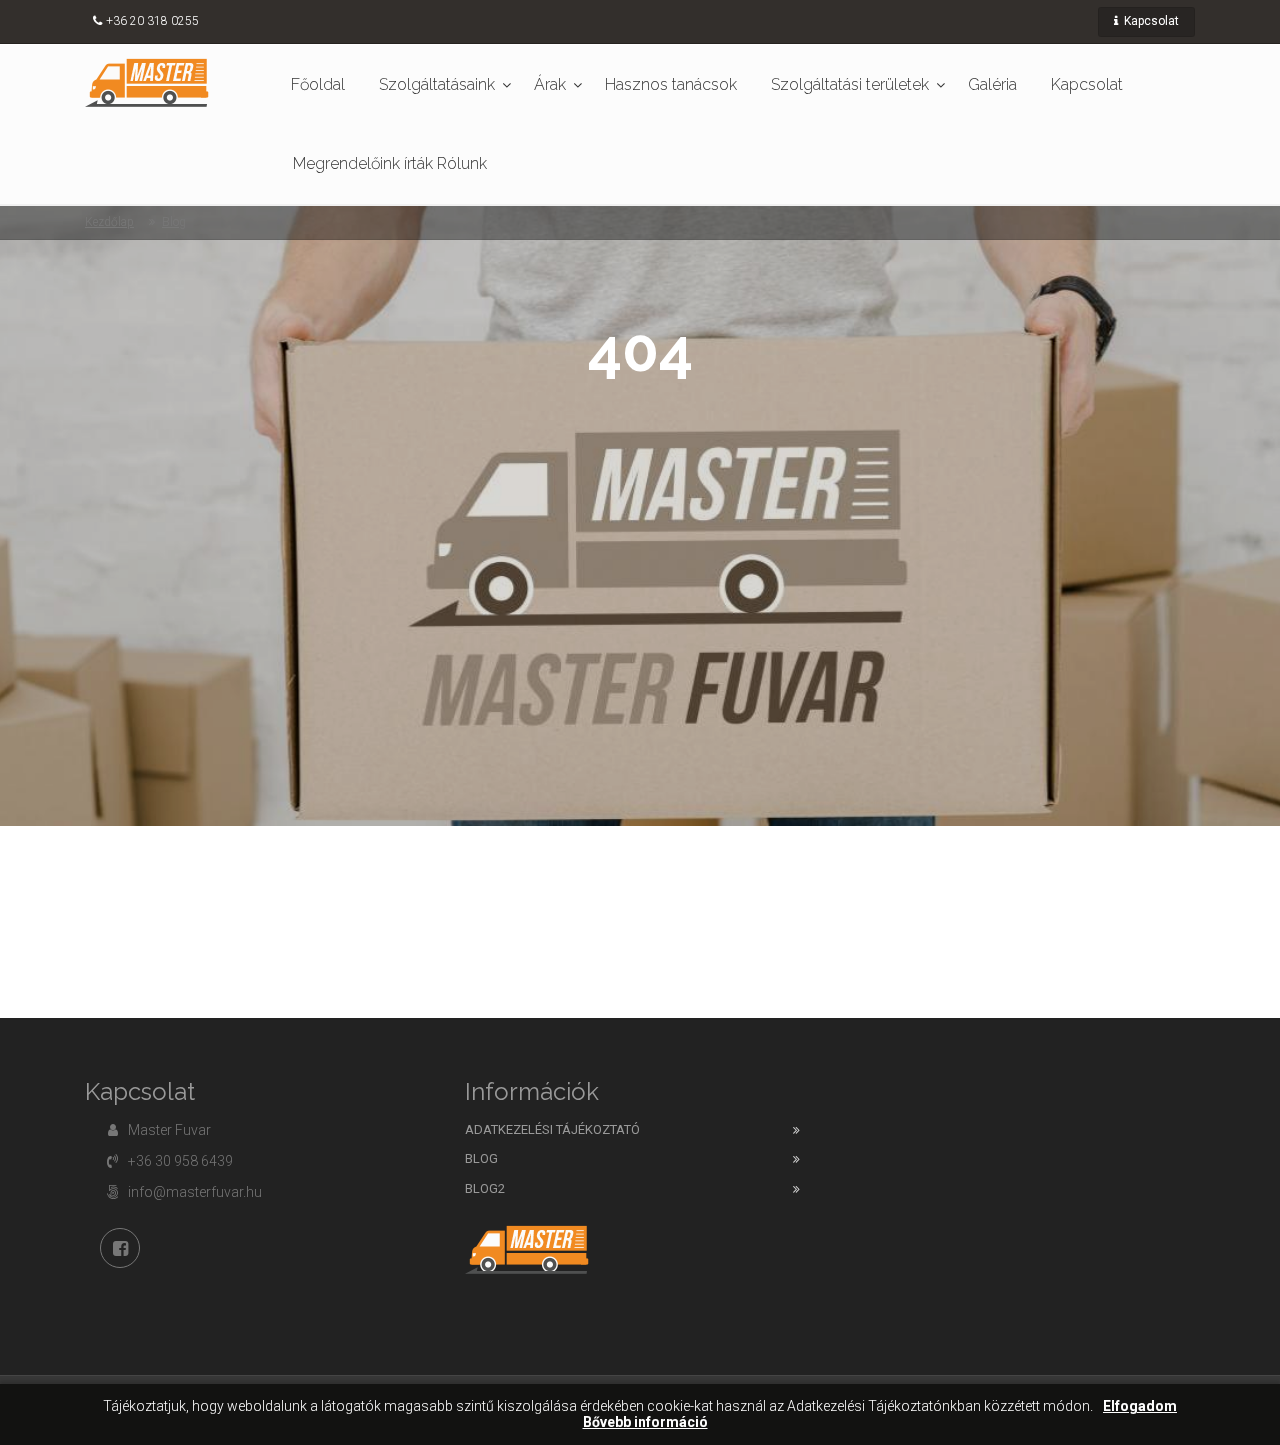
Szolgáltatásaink (437, 84)
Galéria (992, 84)
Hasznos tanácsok (671, 84)
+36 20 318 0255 (152, 21)
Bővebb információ (645, 1422)
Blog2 (485, 1188)
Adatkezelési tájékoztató (552, 1129)
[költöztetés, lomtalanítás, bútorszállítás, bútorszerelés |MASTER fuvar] (147, 82)
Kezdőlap (109, 222)
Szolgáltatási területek (850, 84)
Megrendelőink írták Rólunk (390, 163)
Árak (550, 84)
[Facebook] (120, 1248)
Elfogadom (1140, 1406)
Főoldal (318, 84)
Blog (174, 222)
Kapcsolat (1150, 21)
